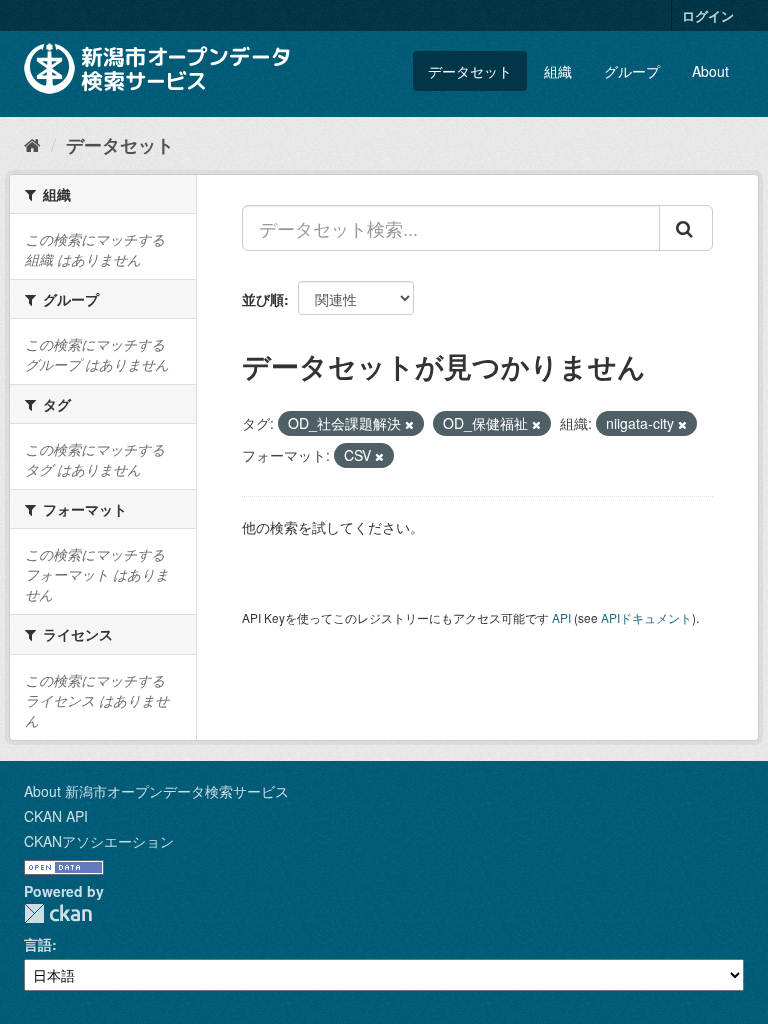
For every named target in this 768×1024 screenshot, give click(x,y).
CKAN (58, 913)
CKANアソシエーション (99, 841)
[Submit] (686, 228)
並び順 (263, 299)
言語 (38, 944)
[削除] (409, 424)
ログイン (708, 15)
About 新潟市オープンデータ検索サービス (156, 791)
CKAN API (56, 816)
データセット (470, 71)
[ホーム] (32, 144)
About (710, 71)
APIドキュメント (646, 617)
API (561, 617)
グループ (632, 71)
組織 (558, 71)
